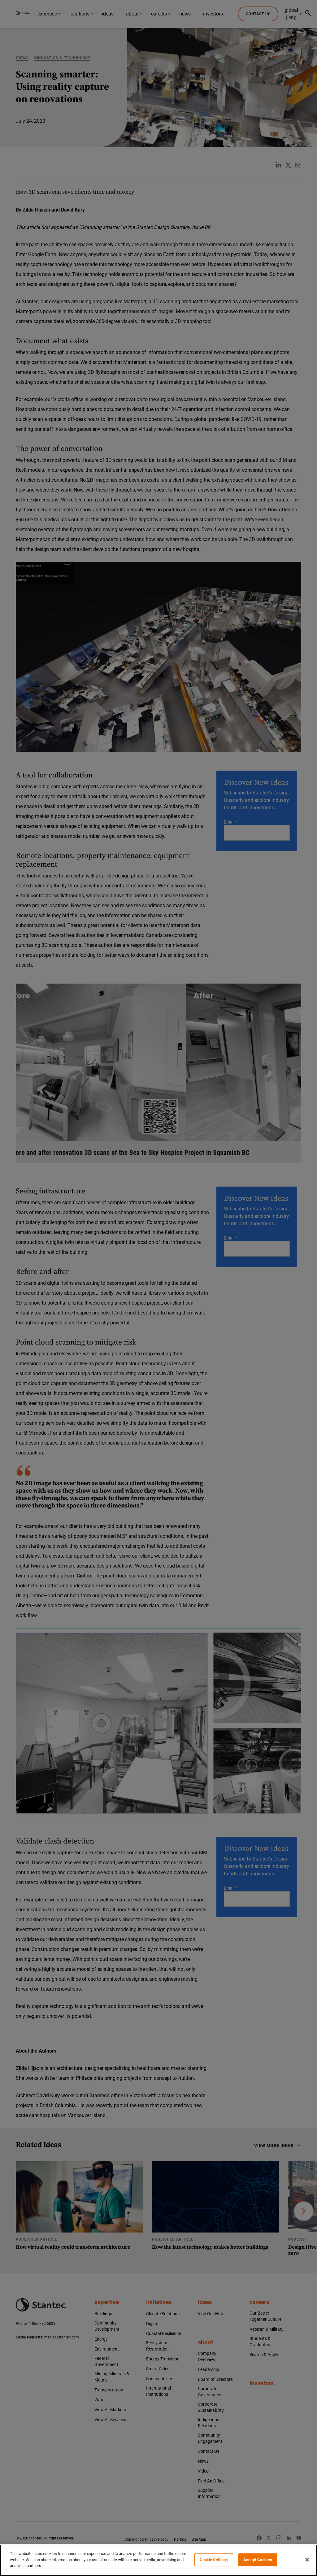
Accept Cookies (258, 2560)
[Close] (307, 2560)
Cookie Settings (214, 2560)
